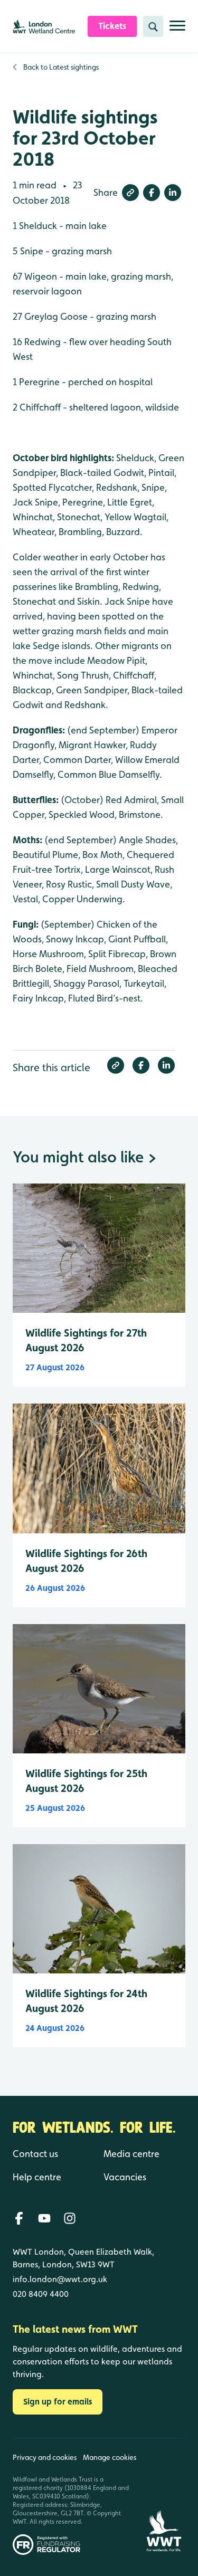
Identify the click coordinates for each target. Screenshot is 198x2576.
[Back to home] (164, 2497)
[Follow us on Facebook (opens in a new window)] (19, 2218)
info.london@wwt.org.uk (60, 2279)
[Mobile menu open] (177, 30)
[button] (130, 193)
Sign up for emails (58, 2402)
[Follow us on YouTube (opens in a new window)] (44, 2218)
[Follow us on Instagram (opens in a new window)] (70, 2218)
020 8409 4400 (41, 2294)
